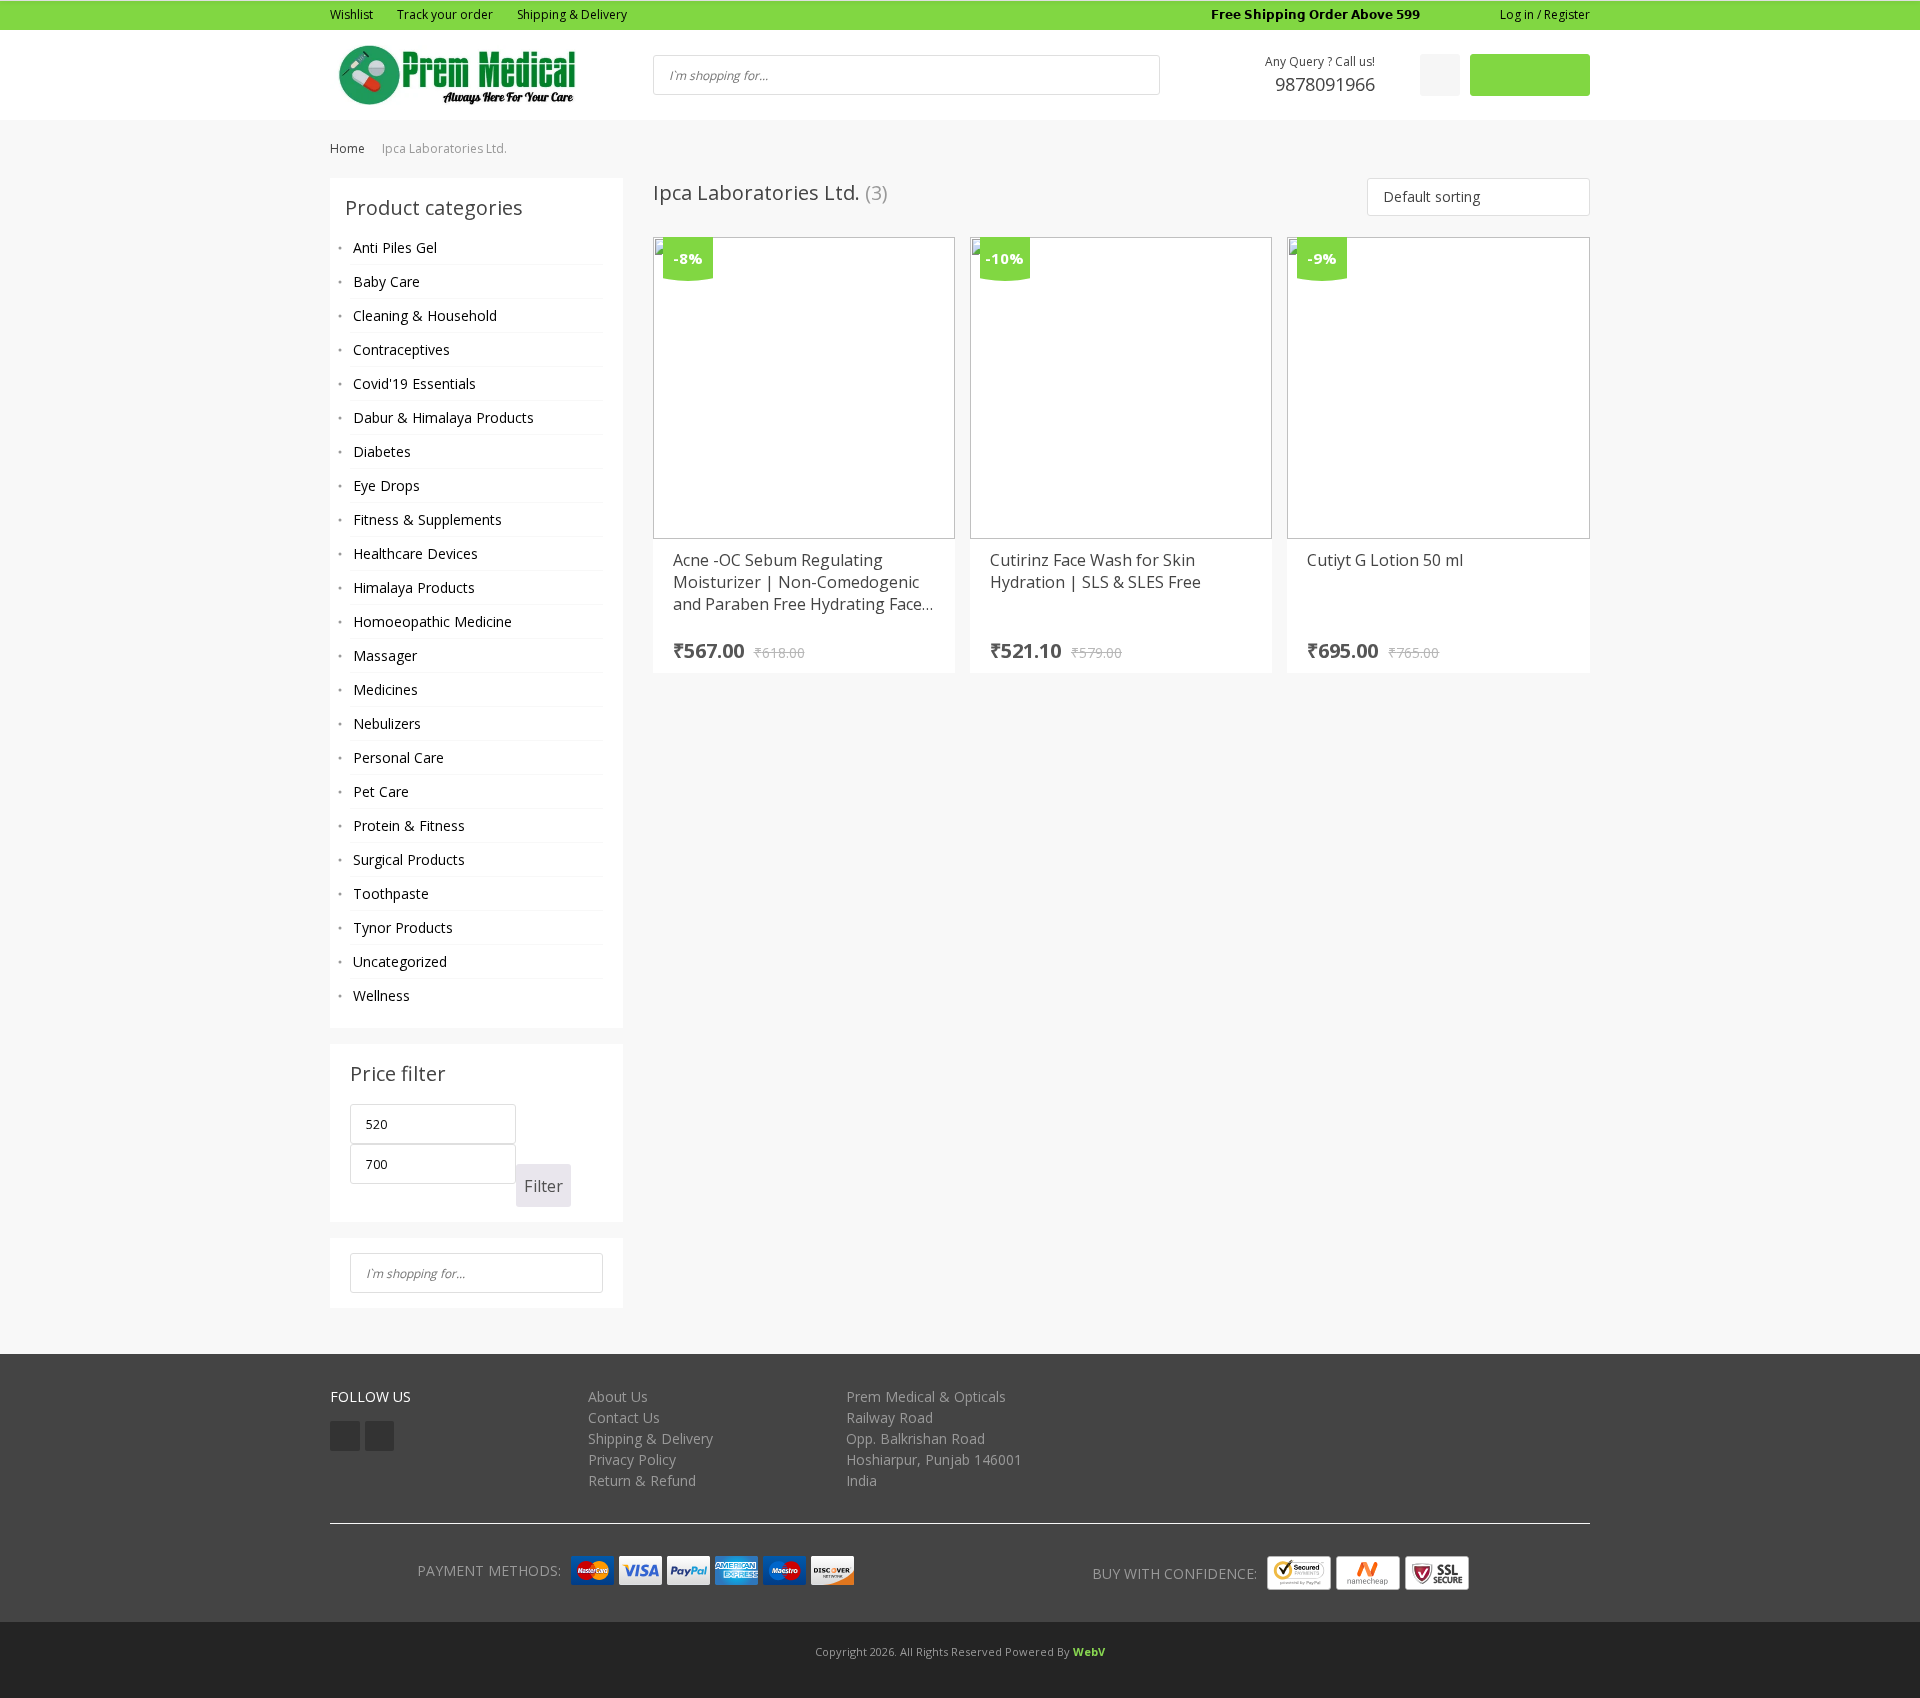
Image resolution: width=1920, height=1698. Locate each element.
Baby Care (386, 281)
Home (347, 148)
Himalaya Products (414, 587)
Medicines (385, 689)
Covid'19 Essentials (414, 383)
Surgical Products (409, 859)
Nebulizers (387, 723)
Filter (543, 1186)
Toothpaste (391, 893)
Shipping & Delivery (572, 14)
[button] (1478, 197)
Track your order (445, 14)
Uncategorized (400, 961)
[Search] (581, 1273)
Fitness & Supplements (427, 519)
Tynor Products (403, 927)
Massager (385, 655)
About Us (618, 1396)
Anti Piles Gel (395, 247)
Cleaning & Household (425, 315)
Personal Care (398, 757)
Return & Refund (642, 1480)
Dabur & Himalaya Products (443, 417)
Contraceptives (401, 349)
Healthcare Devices (415, 553)
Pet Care (381, 791)
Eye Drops (386, 485)
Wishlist (351, 14)
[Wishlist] (1440, 75)
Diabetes (382, 451)
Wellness (381, 995)
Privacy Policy (632, 1459)
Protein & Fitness (409, 825)
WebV (1089, 1651)
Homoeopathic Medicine (432, 621)
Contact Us (624, 1417)
